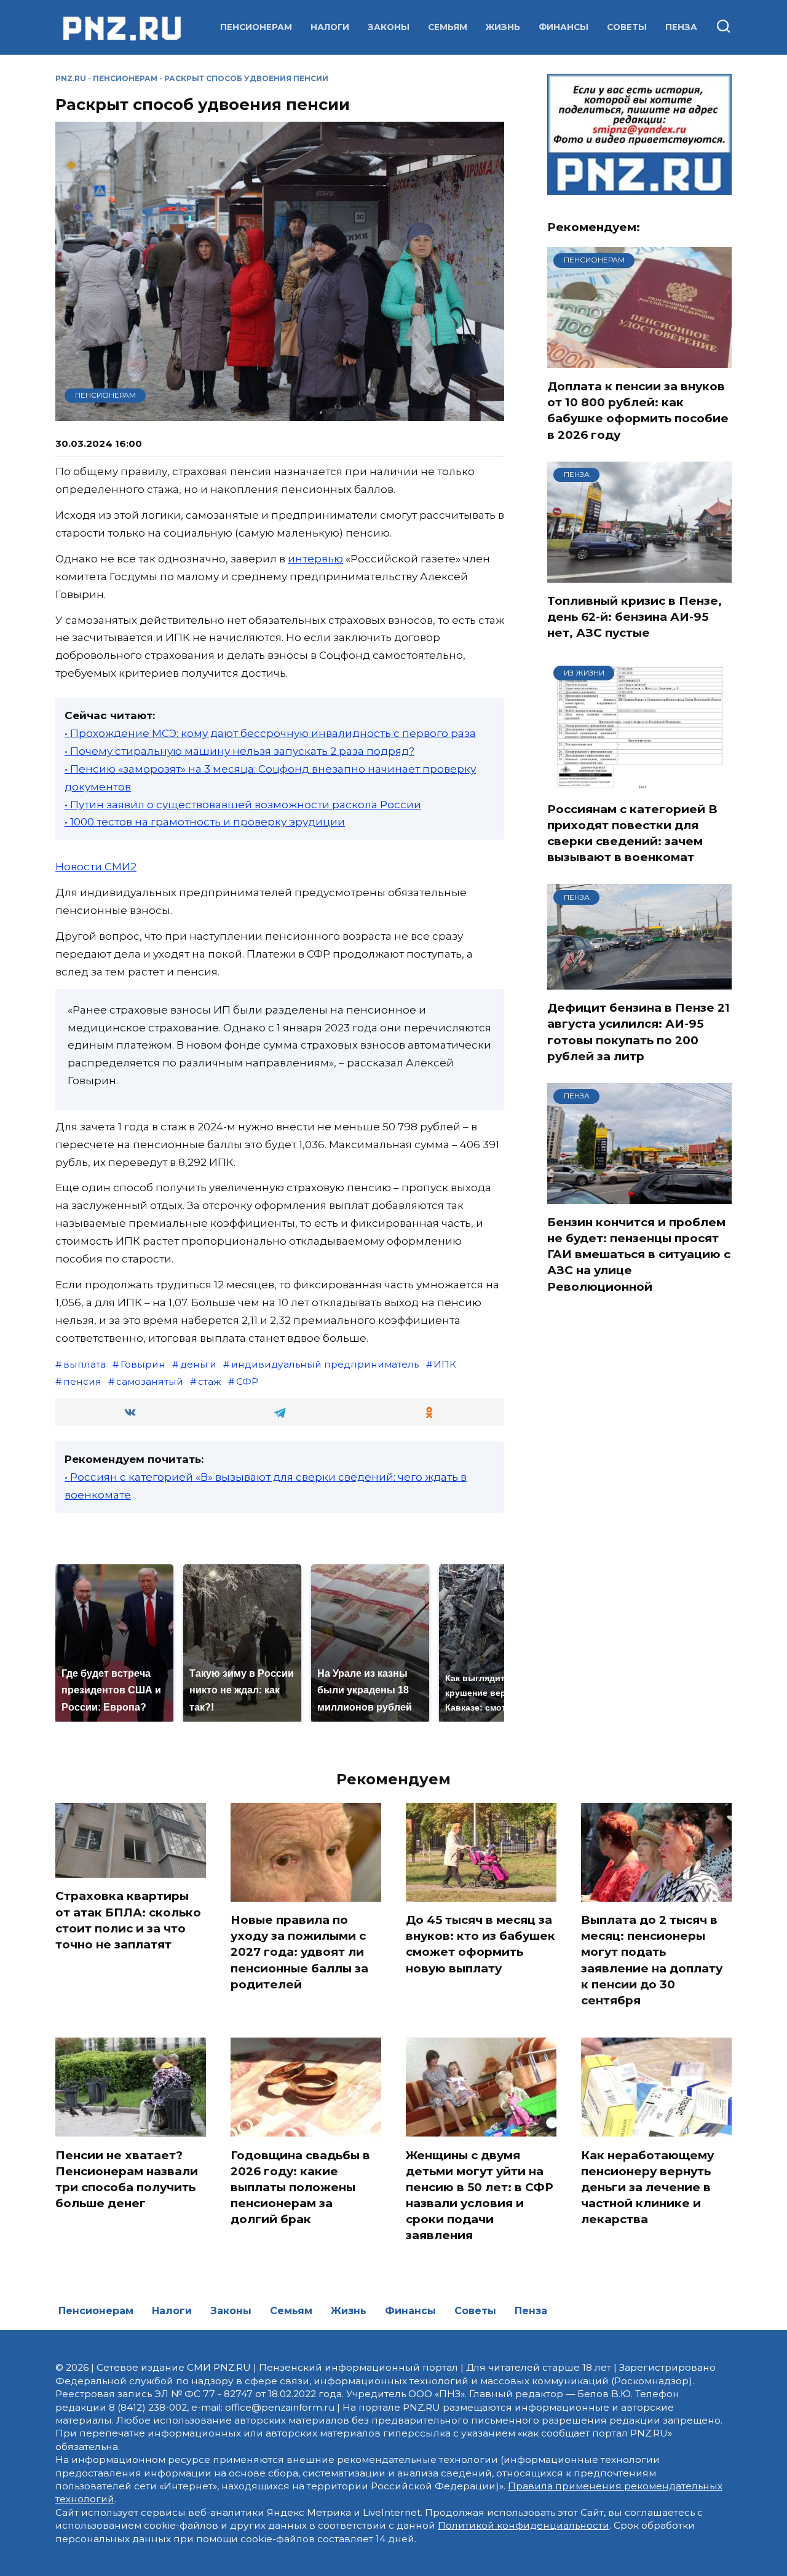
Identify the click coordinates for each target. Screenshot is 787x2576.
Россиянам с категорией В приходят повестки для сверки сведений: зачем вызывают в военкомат (632, 833)
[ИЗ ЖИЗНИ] (639, 783)
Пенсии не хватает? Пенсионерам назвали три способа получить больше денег (127, 2179)
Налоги (330, 27)
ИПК (445, 1364)
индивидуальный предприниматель (325, 1364)
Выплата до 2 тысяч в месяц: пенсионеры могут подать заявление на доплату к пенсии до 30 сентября (652, 1960)
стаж (210, 1381)
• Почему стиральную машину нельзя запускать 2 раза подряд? (239, 751)
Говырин (143, 1364)
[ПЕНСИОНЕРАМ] (639, 360)
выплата (85, 1364)
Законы (389, 27)
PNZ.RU (71, 78)
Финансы (564, 27)
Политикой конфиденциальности (524, 2525)
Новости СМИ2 (96, 867)
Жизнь (503, 27)
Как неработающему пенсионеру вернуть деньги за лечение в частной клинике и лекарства (647, 2187)
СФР (247, 1381)
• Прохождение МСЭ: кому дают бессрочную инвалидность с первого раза (270, 733)
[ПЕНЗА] (639, 575)
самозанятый (150, 1381)
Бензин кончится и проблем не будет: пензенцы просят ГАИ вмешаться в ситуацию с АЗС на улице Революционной (639, 1255)
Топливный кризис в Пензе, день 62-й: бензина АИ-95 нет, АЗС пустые (635, 617)
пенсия (82, 1381)
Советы (627, 27)
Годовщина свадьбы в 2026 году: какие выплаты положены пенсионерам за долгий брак (300, 2187)
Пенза (681, 27)
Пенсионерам (256, 27)
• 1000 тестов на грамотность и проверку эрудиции (205, 822)
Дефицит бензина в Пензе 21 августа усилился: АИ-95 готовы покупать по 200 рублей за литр (639, 1032)
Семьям (448, 27)
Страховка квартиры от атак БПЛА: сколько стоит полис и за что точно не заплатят (128, 1920)
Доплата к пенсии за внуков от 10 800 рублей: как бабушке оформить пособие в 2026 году (638, 411)
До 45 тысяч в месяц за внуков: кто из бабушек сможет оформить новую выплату (481, 1944)
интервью (315, 559)
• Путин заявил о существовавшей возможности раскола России (243, 805)
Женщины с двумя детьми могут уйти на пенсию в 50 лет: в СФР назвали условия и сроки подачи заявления (480, 2195)
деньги (198, 1364)
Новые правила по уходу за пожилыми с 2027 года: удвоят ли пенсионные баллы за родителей (299, 1952)
